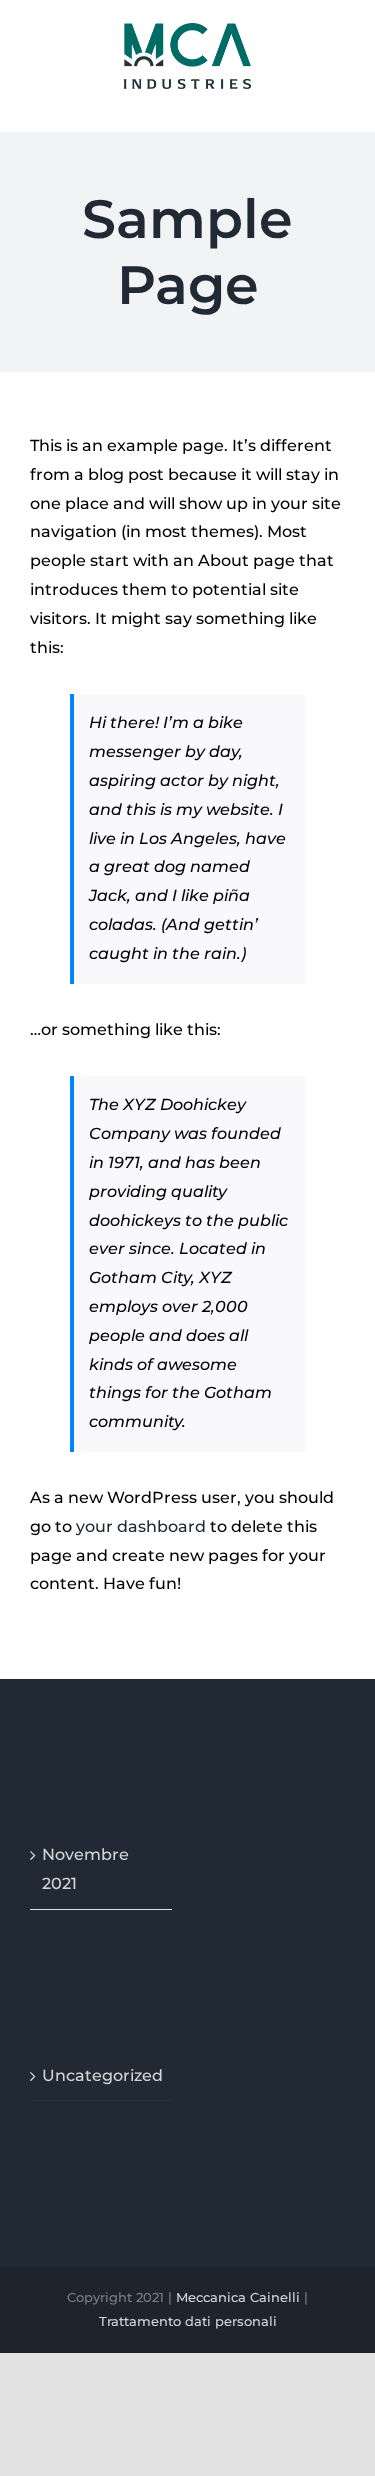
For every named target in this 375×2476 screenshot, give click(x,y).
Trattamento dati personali (188, 2321)
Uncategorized (102, 2075)
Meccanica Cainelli (238, 2297)
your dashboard (141, 1526)
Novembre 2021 (85, 1869)
